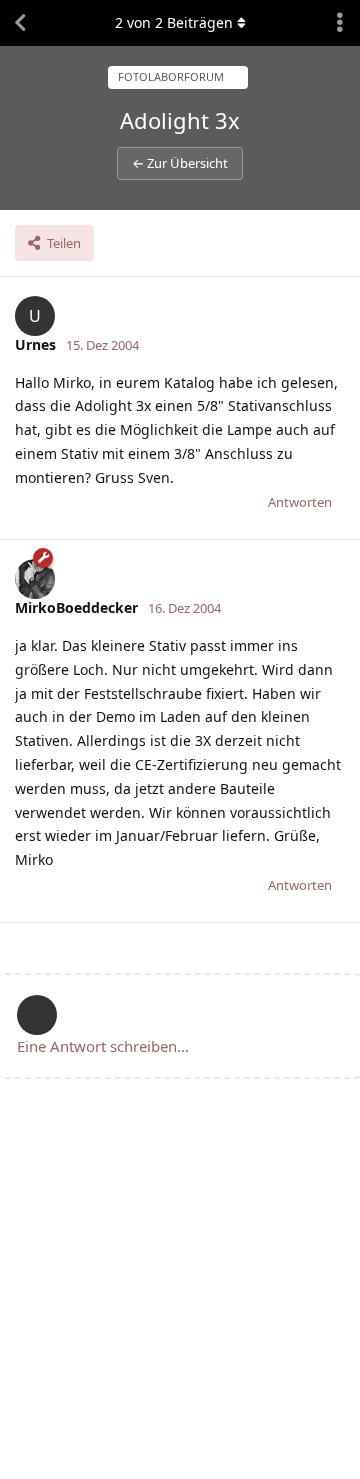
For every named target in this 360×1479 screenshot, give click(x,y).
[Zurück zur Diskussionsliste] (20, 23)
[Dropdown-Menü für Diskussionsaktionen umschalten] (340, 23)
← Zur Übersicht (180, 163)
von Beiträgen (174, 22)
